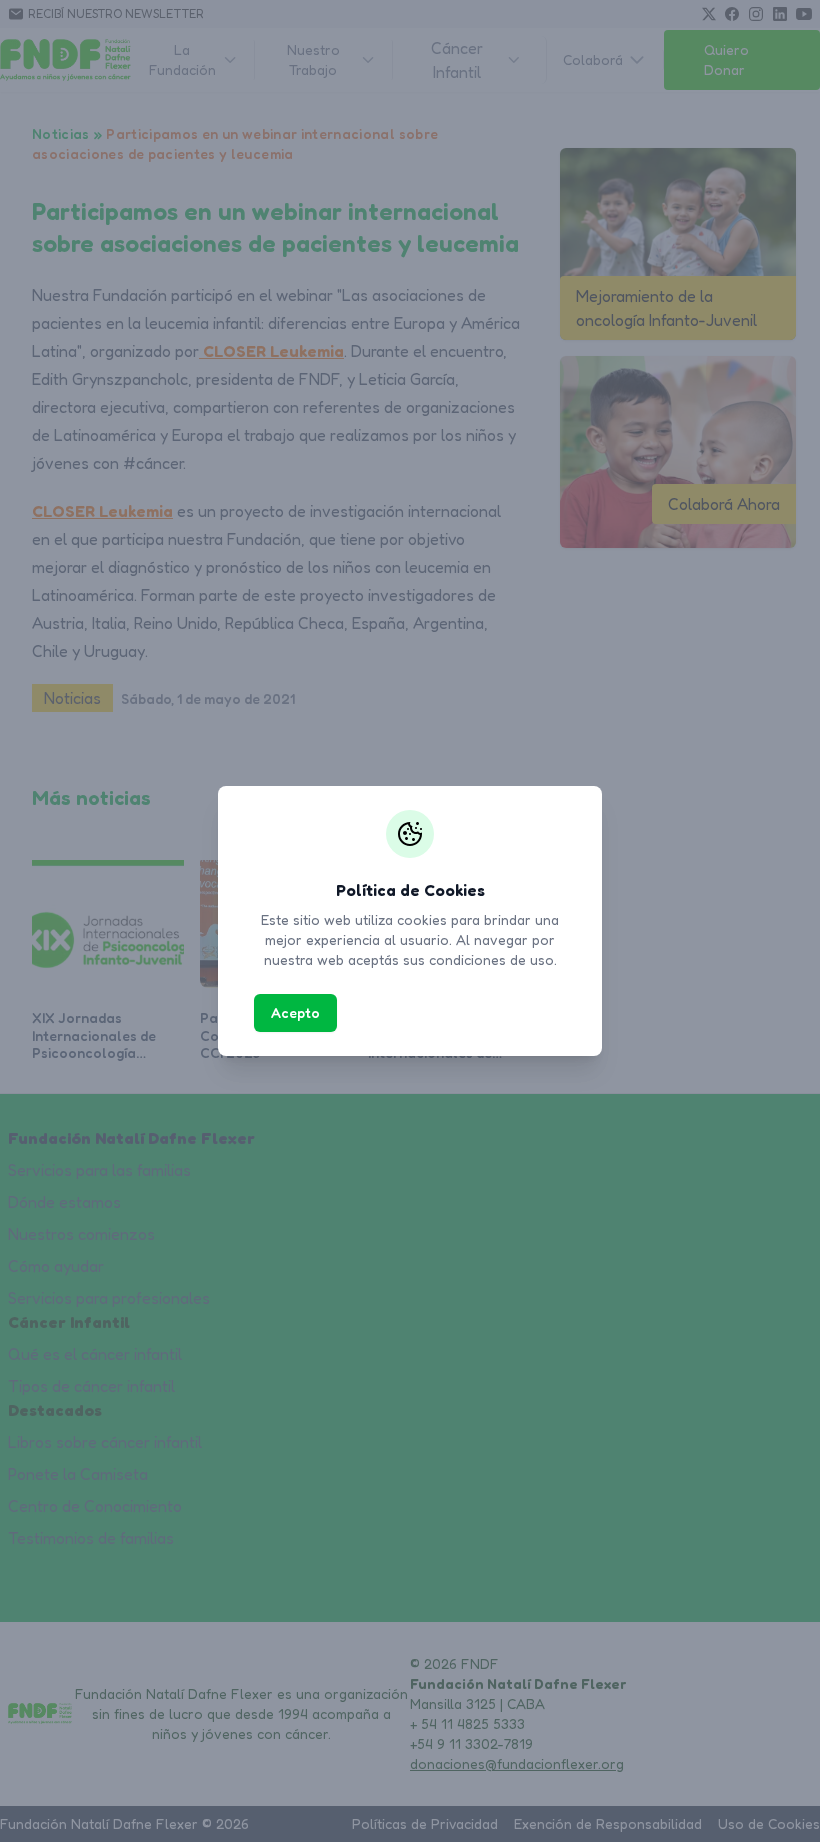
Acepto (295, 1012)
